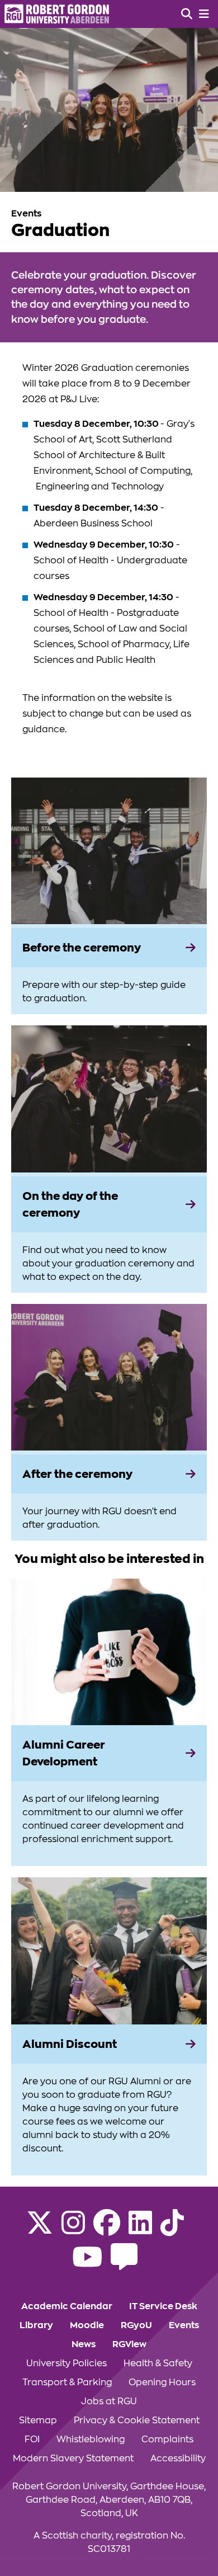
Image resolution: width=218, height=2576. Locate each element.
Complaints (167, 2440)
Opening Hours (162, 2382)
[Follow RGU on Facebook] (107, 2230)
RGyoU (136, 2325)
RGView (129, 2344)
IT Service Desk (163, 2306)
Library (36, 2325)
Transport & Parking (67, 2382)
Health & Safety (158, 2363)
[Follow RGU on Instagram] (73, 2230)
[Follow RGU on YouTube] (87, 2264)
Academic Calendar (67, 2306)
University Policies (67, 2363)
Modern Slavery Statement (73, 2459)
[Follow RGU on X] (40, 2230)
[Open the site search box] (187, 14)
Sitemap (38, 2420)
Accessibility (178, 2459)
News (84, 2344)
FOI (32, 2440)
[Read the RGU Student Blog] (124, 2264)
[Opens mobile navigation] (204, 14)
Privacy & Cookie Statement (137, 2420)
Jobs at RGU (109, 2401)
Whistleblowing (91, 2440)
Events (184, 2325)
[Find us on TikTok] (172, 2230)
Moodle (87, 2325)
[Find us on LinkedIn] (140, 2230)
